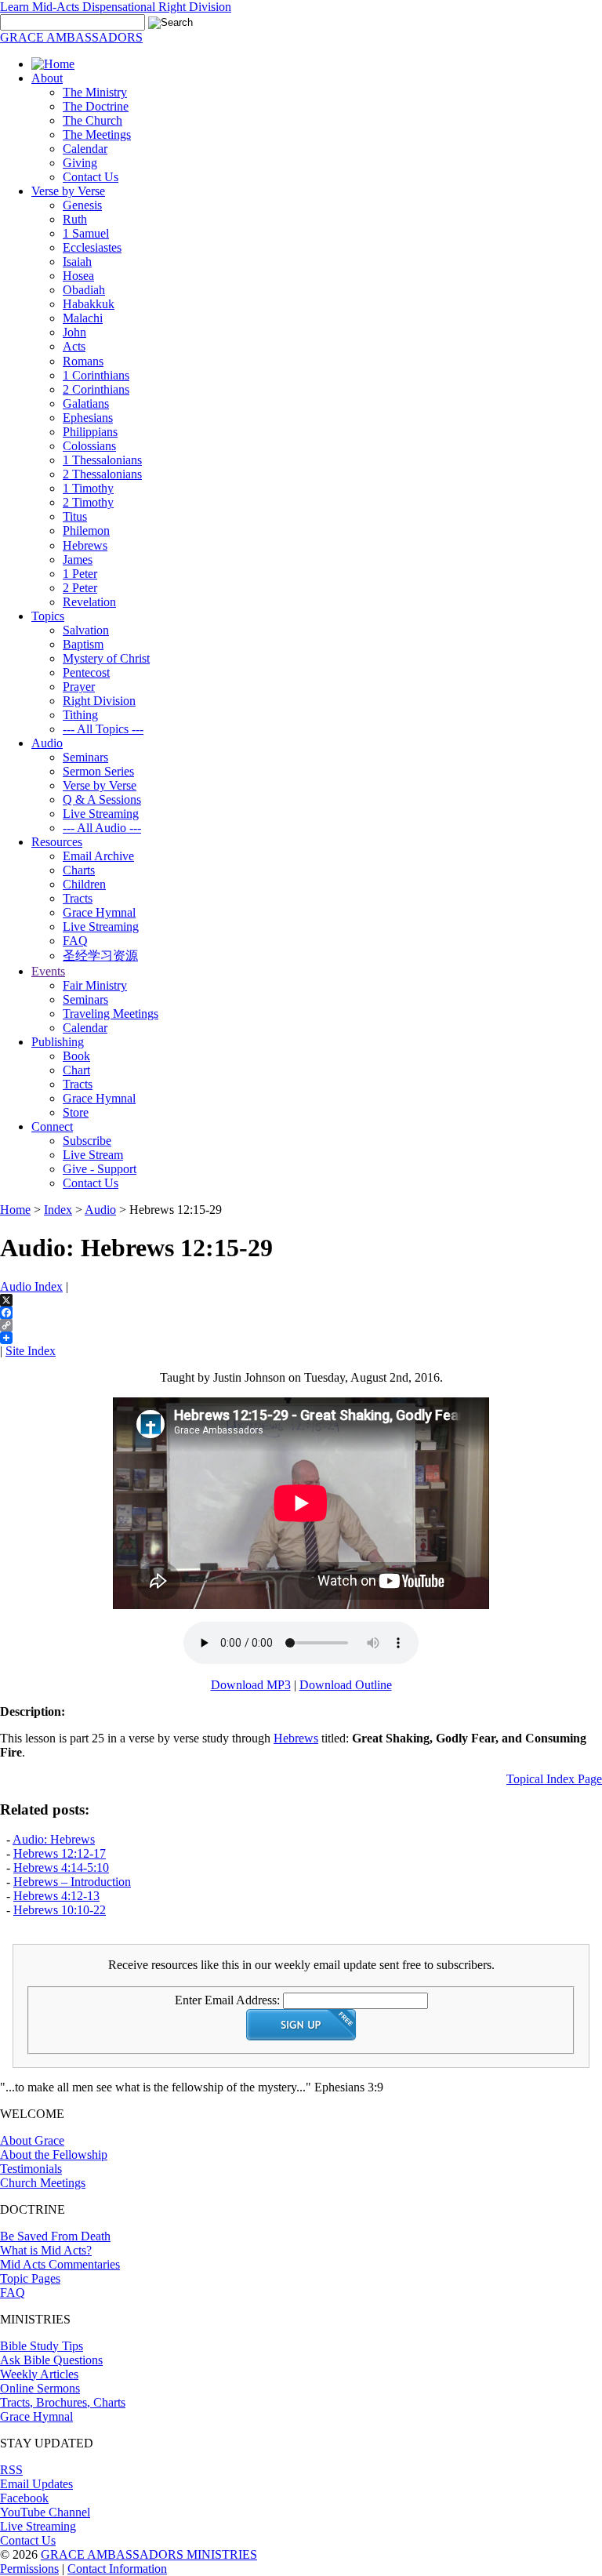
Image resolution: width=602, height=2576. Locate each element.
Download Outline (346, 1685)
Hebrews (85, 545)
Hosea (78, 276)
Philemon (86, 530)
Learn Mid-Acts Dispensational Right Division (116, 7)
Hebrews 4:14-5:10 (61, 1868)
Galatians (86, 403)
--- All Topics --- (103, 729)
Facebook (24, 2498)
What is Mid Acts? (46, 2250)
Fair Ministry (95, 985)
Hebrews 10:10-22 (60, 1910)
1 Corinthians (96, 375)
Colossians (89, 446)
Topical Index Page (554, 1779)
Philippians (90, 432)
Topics (48, 616)
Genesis (82, 205)
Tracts (78, 898)
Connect (52, 1126)
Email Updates (36, 2484)
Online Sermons (40, 2388)
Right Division (99, 701)
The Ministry (95, 92)
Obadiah (84, 290)
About (47, 78)
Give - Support (100, 1169)
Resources (57, 842)
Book (76, 1056)
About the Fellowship (54, 2155)
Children (84, 884)
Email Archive (98, 856)
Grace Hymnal (99, 912)
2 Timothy (88, 502)
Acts (74, 346)
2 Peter (80, 588)
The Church (92, 120)
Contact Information (117, 2569)
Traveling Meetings (111, 1014)
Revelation (89, 602)
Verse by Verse (68, 191)
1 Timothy (88, 488)
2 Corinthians (96, 389)
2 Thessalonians (102, 474)
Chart (76, 1070)
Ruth (75, 219)
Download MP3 (251, 1685)
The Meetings (97, 134)
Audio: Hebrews (54, 1839)
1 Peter (80, 574)
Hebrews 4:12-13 (56, 1896)
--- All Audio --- (102, 828)
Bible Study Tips (42, 2346)
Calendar (85, 149)
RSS (11, 2470)
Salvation (86, 630)
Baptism (83, 644)
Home (15, 1210)
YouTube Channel (45, 2512)
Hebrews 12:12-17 (60, 1853)
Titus (75, 516)
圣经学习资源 (100, 956)
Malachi (83, 318)
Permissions (29, 2569)
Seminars (85, 757)
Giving (80, 163)
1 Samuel (86, 233)
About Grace (32, 2140)
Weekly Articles (39, 2374)
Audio (47, 743)
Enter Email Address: (227, 2000)
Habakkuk (89, 304)
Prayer (79, 687)
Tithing (80, 715)
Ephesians (88, 418)
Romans (83, 361)
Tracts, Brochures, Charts (63, 2402)
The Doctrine (96, 106)
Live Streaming (101, 814)
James (78, 560)
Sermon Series (98, 771)
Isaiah (77, 262)
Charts (79, 870)
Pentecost (86, 672)
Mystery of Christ (106, 658)
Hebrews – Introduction (72, 1882)
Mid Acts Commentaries (60, 2264)
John (74, 332)
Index (58, 1210)
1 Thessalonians (102, 460)
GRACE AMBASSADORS (71, 37)
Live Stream (93, 1155)
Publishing (58, 1042)
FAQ (75, 941)
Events (48, 971)
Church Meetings (43, 2183)
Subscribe (87, 1141)
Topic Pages (30, 2278)
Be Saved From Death (55, 2236)
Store (76, 1112)
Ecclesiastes (92, 247)
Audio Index (31, 1286)
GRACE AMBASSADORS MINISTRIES (149, 2554)
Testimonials (31, 2169)
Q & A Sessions (102, 799)
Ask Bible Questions (51, 2360)
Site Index (31, 1351)
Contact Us (91, 177)
